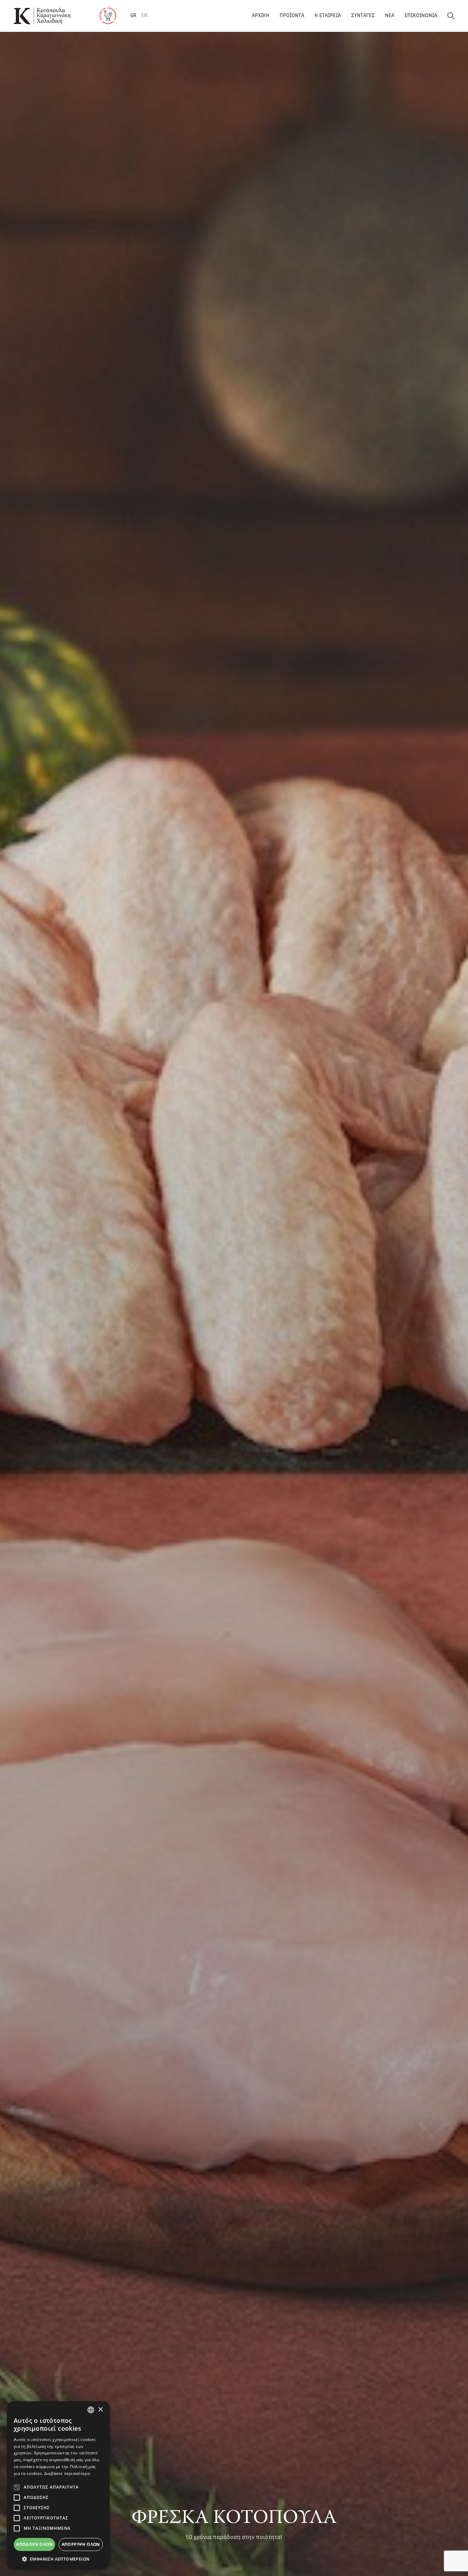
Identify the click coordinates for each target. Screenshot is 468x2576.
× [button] (100, 2410)
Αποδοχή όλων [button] (34, 2544)
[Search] (451, 16)
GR (133, 16)
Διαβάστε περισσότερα (67, 2473)
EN (144, 16)
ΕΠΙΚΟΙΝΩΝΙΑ (421, 16)
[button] (58, 2559)
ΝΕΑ (390, 16)
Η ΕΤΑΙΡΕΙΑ (328, 16)
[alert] (58, 2485)
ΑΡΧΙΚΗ (261, 16)
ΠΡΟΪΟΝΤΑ (292, 16)
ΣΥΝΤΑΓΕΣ (363, 16)
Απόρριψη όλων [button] (81, 2544)
